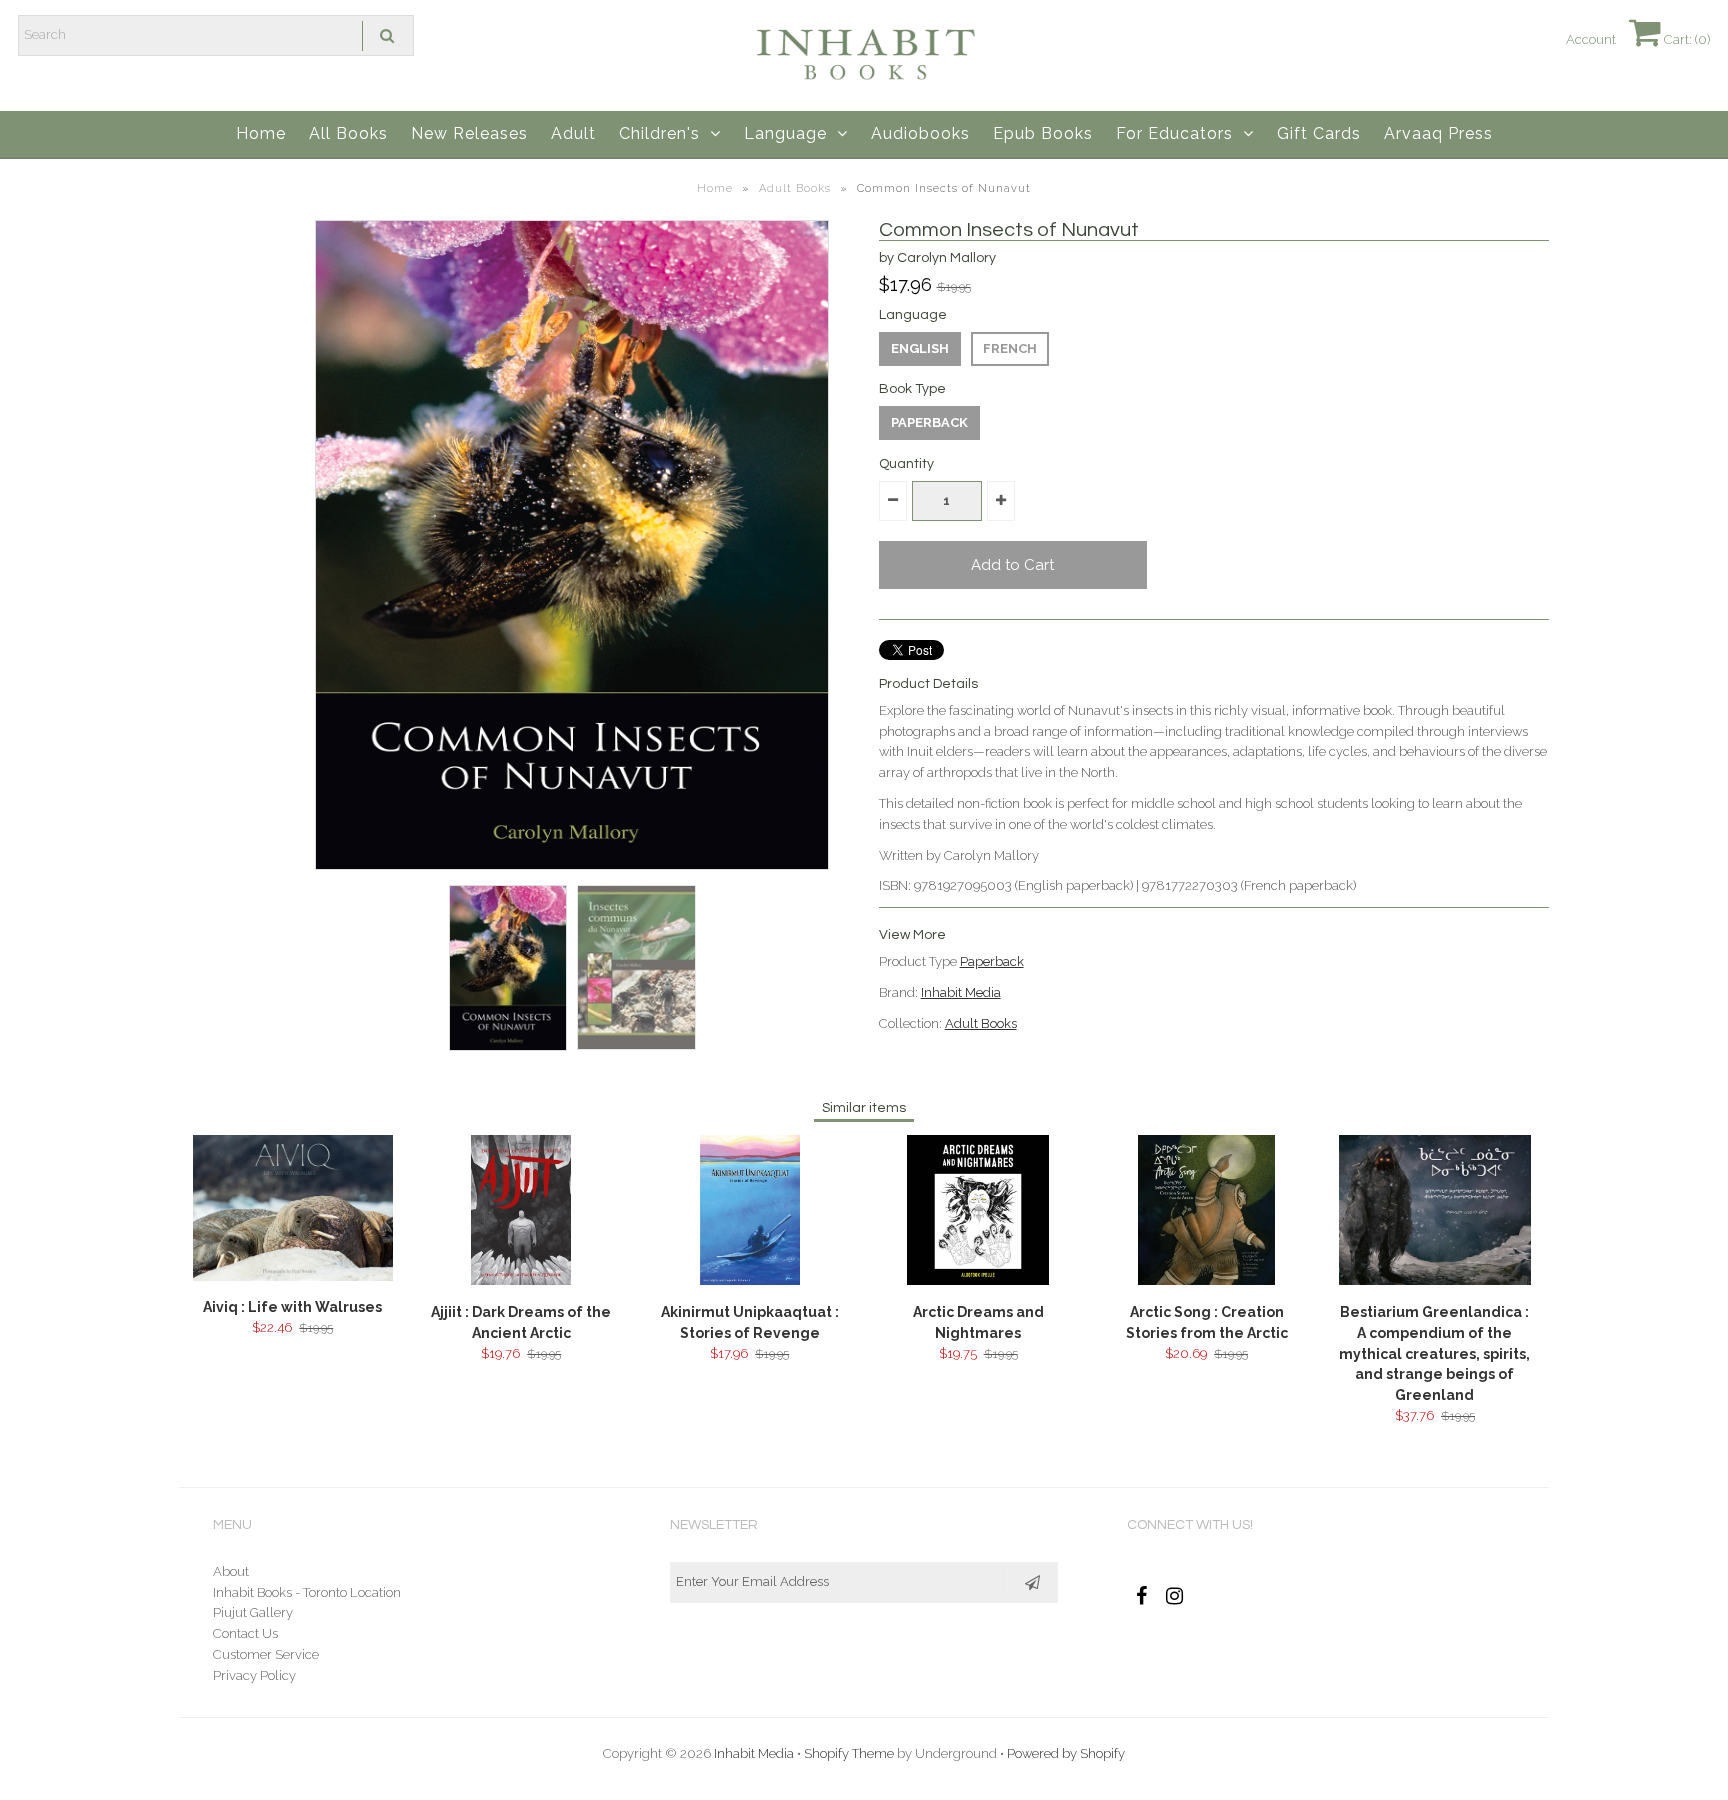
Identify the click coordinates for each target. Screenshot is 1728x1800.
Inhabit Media (961, 992)
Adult (573, 133)
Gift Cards (1319, 133)
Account (1591, 39)
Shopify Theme (849, 1753)
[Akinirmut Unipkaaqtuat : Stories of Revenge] (750, 1280)
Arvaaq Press (1438, 133)
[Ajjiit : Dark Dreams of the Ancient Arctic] (521, 1280)
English (920, 348)
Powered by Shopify (1066, 1753)
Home (261, 133)
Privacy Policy (254, 1675)
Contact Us (245, 1633)
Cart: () (1685, 39)
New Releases (469, 133)
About (231, 1571)
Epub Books (1043, 133)
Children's (659, 133)
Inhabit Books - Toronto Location (307, 1592)
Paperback (929, 422)
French (1010, 348)
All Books (348, 133)
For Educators (1174, 133)
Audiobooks (920, 133)
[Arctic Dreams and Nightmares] (978, 1280)
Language (785, 133)
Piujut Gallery (253, 1612)
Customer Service (266, 1654)
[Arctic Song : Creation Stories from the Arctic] (1206, 1280)
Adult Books (795, 188)
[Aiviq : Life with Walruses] (293, 1276)
